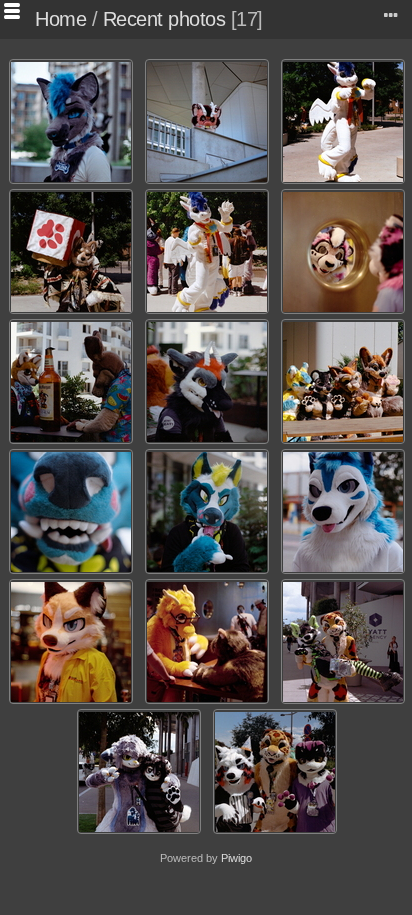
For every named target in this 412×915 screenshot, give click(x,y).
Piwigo (236, 858)
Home (60, 19)
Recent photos (164, 19)
